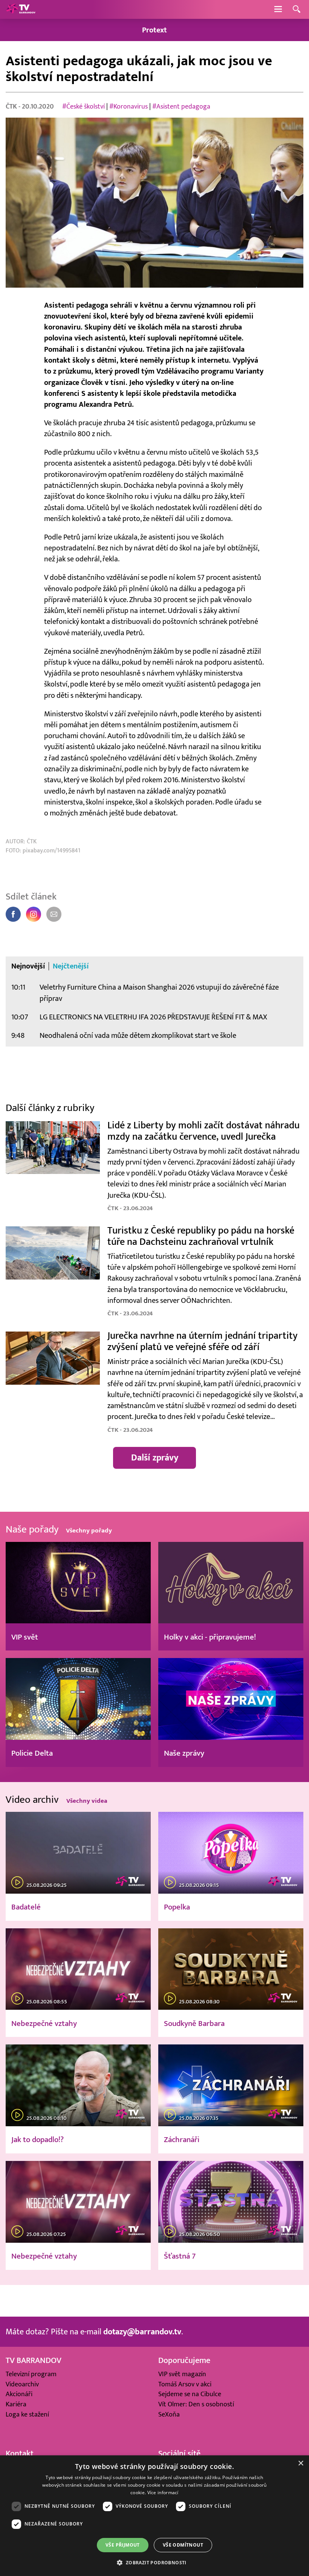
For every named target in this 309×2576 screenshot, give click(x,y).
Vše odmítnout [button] (183, 2545)
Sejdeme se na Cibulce (190, 2394)
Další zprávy (155, 1458)
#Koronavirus (128, 107)
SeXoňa (169, 2414)
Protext (154, 30)
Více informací (163, 2492)
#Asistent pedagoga (181, 107)
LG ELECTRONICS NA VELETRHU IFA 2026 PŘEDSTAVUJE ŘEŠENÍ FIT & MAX (153, 1017)
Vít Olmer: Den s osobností (196, 2404)
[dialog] (154, 2516)
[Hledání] (297, 10)
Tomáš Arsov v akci (185, 2384)
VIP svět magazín (182, 2374)
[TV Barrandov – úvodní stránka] (21, 9)
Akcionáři (19, 2394)
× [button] (301, 2463)
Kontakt (20, 2453)
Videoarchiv (22, 2384)
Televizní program (31, 2374)
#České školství (83, 107)
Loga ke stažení (27, 2414)
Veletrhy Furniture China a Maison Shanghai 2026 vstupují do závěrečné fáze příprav (159, 993)
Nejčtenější (71, 966)
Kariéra (16, 2404)
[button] (154, 2562)
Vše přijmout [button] (123, 2545)
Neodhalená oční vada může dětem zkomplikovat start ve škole (138, 1035)
